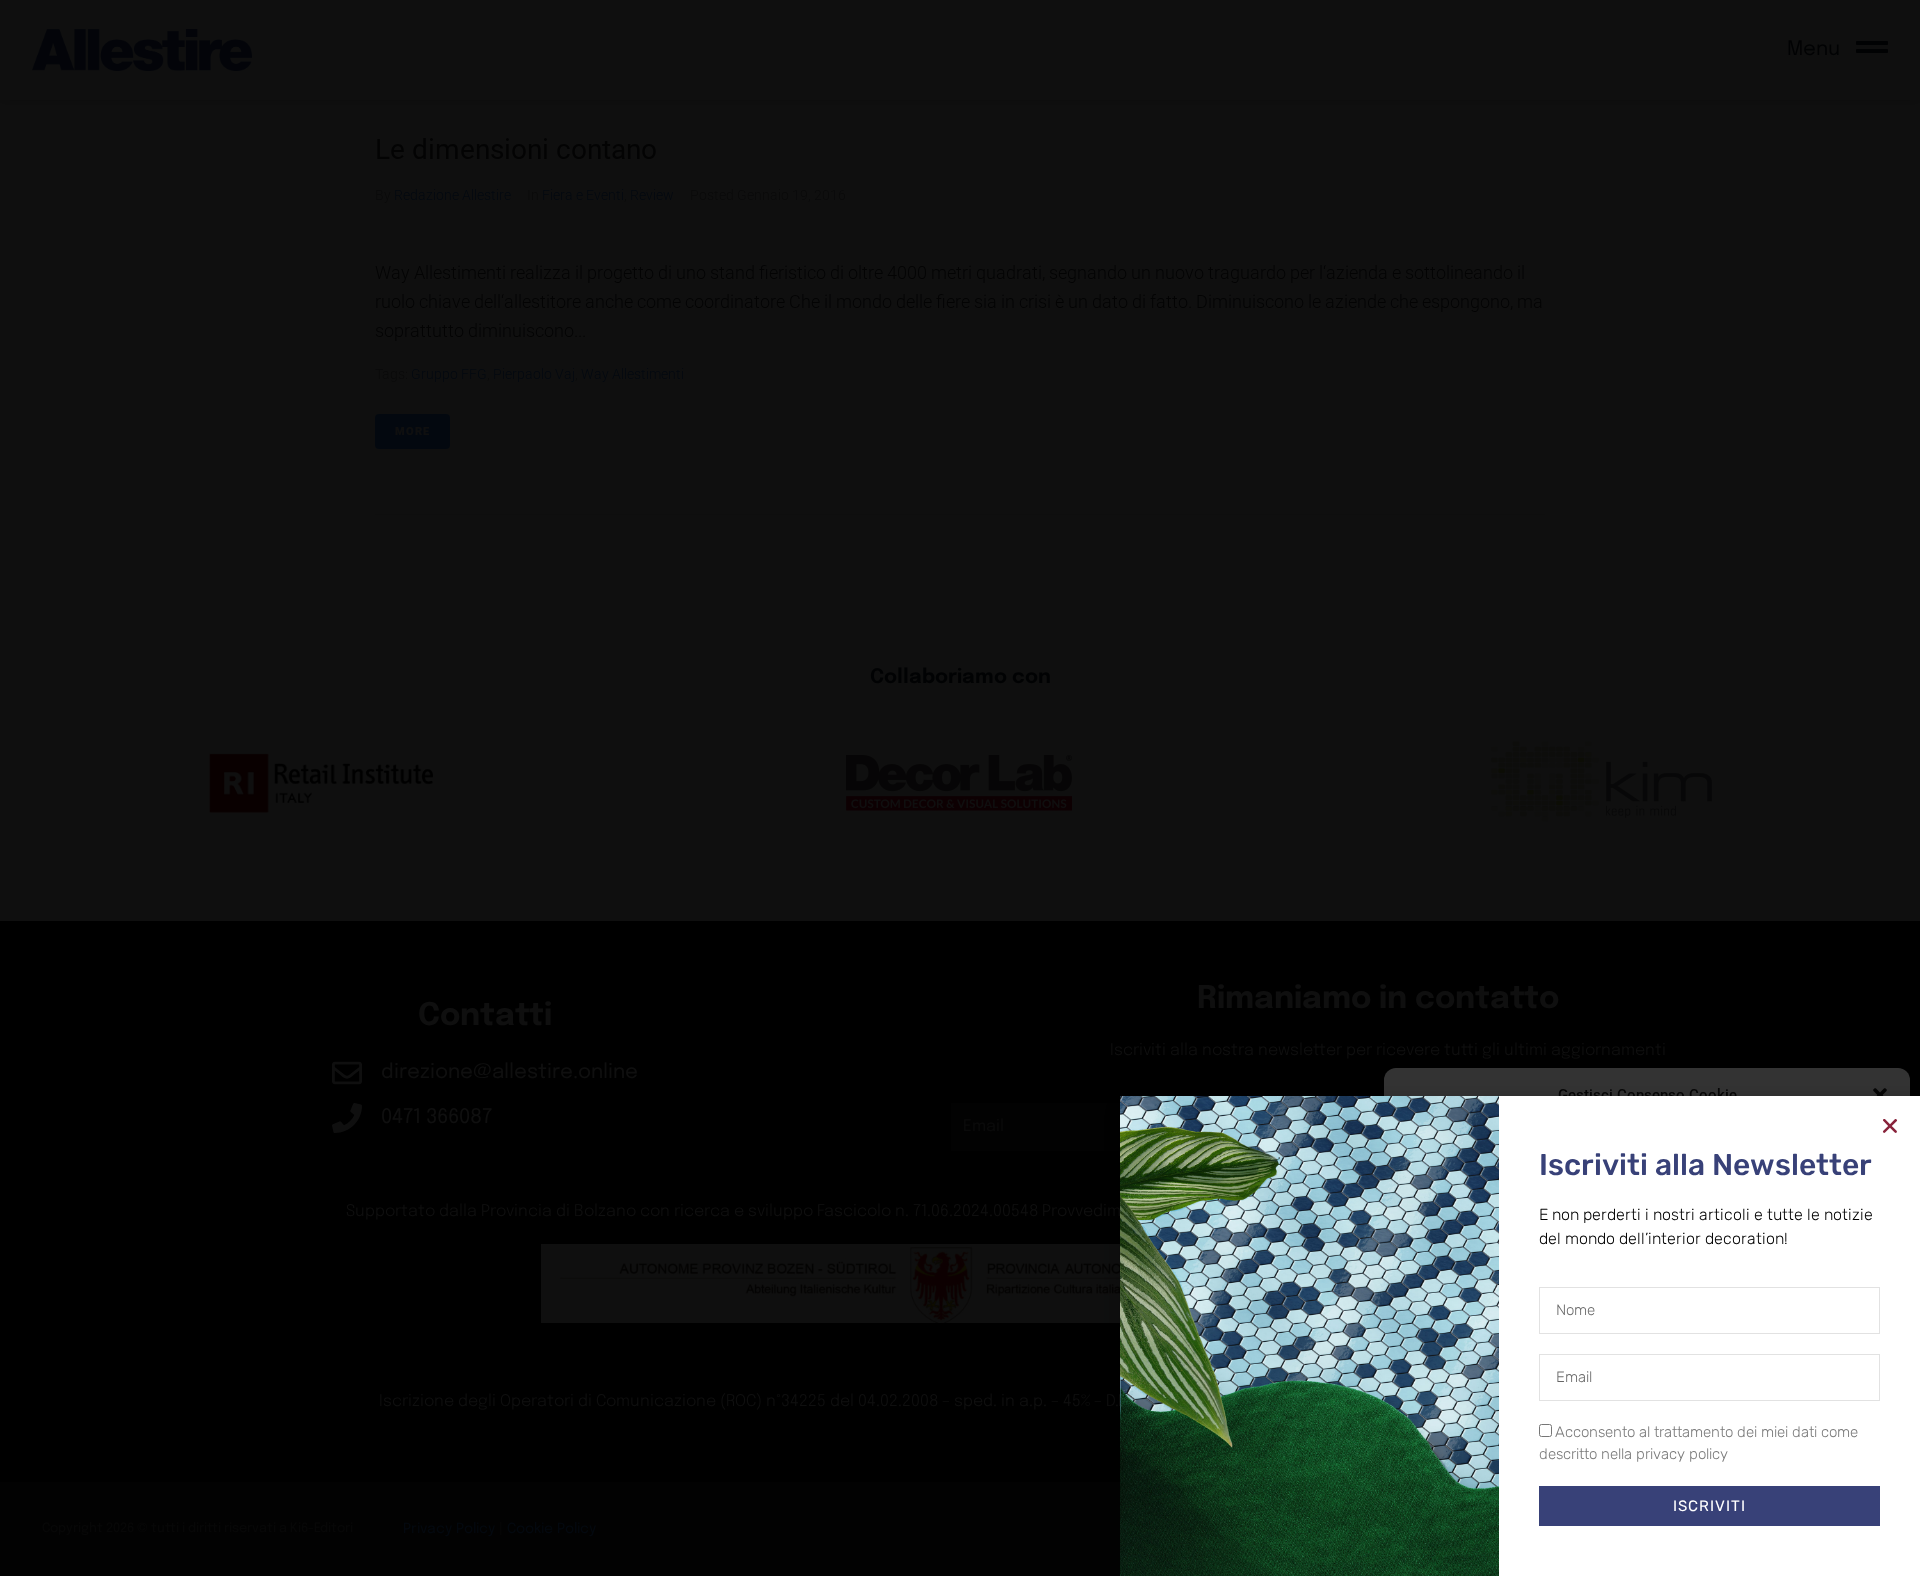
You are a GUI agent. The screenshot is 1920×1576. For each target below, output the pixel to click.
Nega (1632, 1496)
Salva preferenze (1802, 1496)
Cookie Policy (1601, 1541)
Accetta (1477, 1496)
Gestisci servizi (1453, 1443)
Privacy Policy (1683, 1541)
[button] (1880, 1095)
